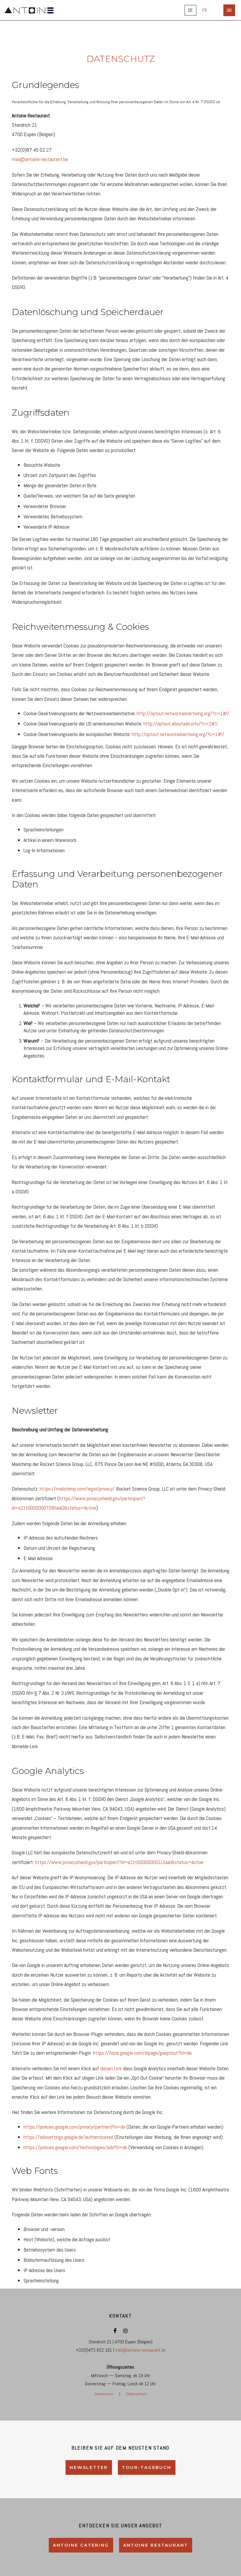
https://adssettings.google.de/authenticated (68, 2137)
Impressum (104, 2394)
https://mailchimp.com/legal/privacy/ (77, 1489)
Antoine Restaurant (156, 2545)
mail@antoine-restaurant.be (40, 159)
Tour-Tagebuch (147, 2467)
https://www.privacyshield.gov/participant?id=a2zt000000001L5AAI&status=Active (119, 1862)
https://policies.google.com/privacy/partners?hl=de (74, 2127)
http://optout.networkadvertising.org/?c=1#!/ (183, 713)
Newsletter (89, 2467)
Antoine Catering (81, 2545)
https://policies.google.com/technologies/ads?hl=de (75, 2147)
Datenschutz (136, 2394)
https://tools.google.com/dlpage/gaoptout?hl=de (142, 2053)
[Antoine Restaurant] (27, 10)
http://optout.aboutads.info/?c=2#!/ (181, 724)
